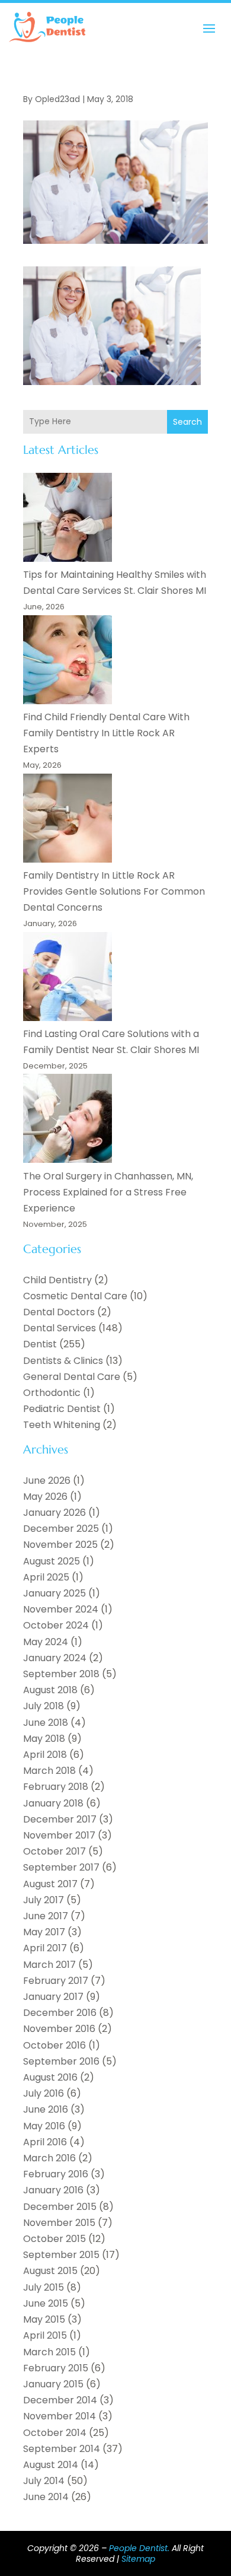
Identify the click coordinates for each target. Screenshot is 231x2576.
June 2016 (46, 2109)
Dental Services (60, 1328)
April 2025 (46, 1577)
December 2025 (61, 1529)
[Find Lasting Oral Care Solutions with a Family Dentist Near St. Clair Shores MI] (68, 979)
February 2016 (56, 2174)
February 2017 (56, 1981)
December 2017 (60, 1819)
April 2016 (45, 2142)
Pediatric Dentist (62, 1409)
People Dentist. (139, 2548)
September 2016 (61, 2061)
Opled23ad (57, 99)
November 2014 (60, 2416)
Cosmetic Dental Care (75, 1296)
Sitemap (138, 2559)
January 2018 (53, 1803)
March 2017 (49, 1965)
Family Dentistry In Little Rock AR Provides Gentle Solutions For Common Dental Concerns (114, 891)
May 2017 (44, 1932)
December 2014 (60, 2400)
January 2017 (53, 1997)
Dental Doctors (59, 1312)
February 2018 (56, 1787)
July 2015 (44, 2287)
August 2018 (50, 1690)
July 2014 (44, 2481)
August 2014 (51, 2465)
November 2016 (59, 2029)
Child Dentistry (57, 1280)
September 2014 (62, 2449)
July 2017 (44, 1900)
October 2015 (54, 2239)
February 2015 (56, 2368)
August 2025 (52, 1561)
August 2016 (50, 2077)
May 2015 (44, 2319)
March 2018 (49, 1771)
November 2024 (61, 1609)
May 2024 (46, 1642)
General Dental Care (72, 1377)
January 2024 (55, 1658)
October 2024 (56, 1625)
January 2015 (53, 2384)
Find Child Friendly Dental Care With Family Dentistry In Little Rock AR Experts (106, 733)
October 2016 (54, 2045)
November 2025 (60, 1545)
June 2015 (46, 2303)
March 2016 (49, 2158)
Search (187, 422)
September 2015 (61, 2255)
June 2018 (46, 1723)
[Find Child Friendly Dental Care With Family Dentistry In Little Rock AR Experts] (68, 662)
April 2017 (45, 1948)
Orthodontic (52, 1393)
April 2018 (45, 1755)
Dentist (40, 1344)
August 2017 (50, 1884)
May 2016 (44, 2126)
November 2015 (59, 2223)
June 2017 (46, 1916)
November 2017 (59, 1835)
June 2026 (47, 1481)
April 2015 (45, 2335)
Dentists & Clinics (63, 1361)
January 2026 (54, 1513)
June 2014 (46, 2497)
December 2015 (60, 2207)
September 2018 (61, 1674)
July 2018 (44, 1706)
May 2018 (44, 1739)
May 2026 (45, 1497)
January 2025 (54, 1593)
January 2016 (53, 2190)
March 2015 (49, 2352)
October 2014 (55, 2433)
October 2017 (54, 1851)
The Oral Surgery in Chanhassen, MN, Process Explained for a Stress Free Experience (108, 1192)
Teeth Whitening (62, 1425)
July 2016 (44, 2093)
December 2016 (60, 2013)
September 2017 (61, 1867)
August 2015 (50, 2271)
